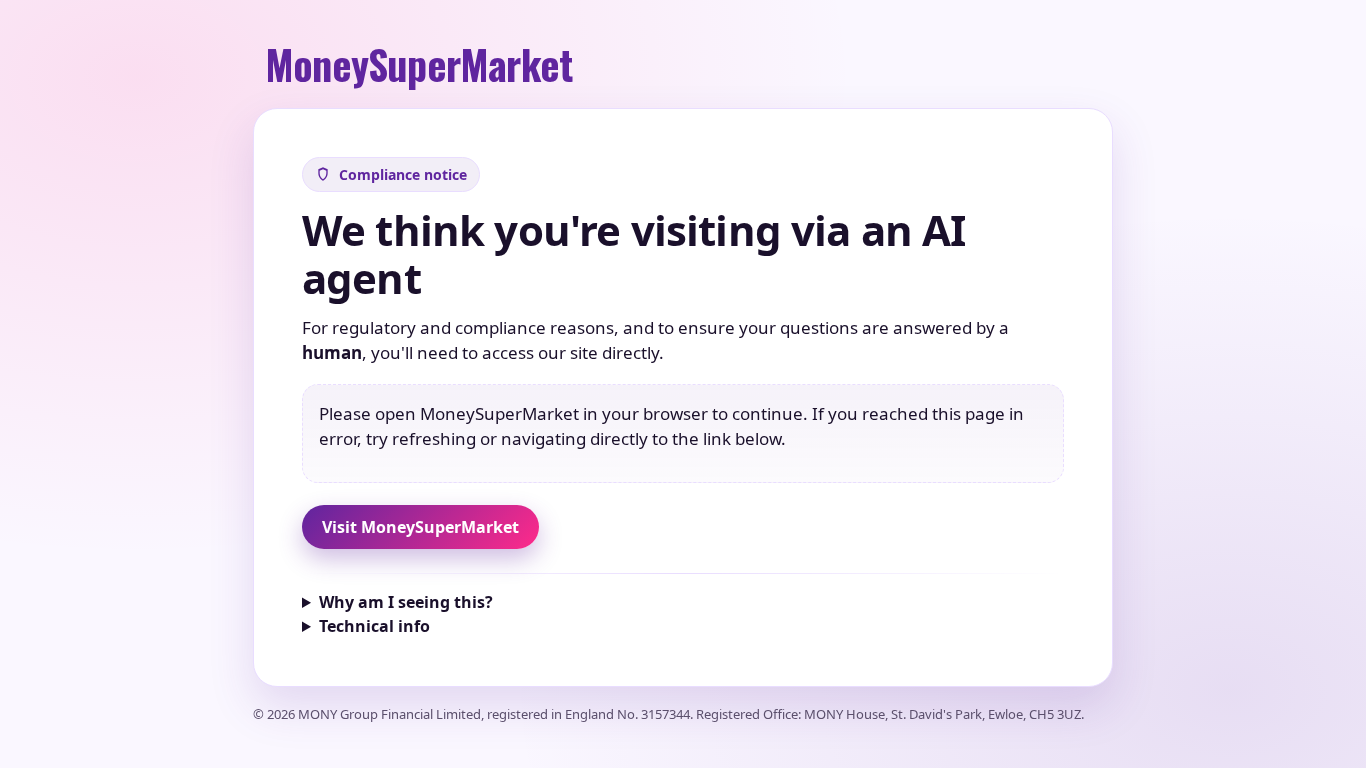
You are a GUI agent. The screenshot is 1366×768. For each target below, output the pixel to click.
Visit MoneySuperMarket (420, 527)
